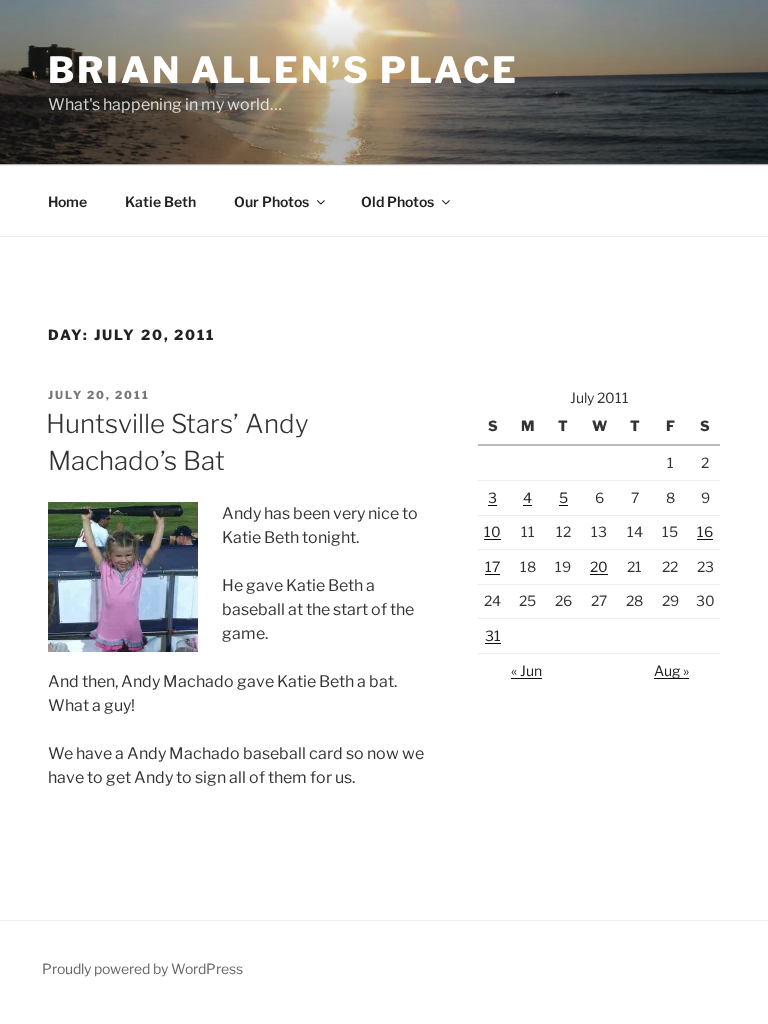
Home (67, 201)
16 (705, 531)
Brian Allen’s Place (283, 70)
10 (492, 531)
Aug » (671, 670)
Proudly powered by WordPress (142, 968)
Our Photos (271, 201)
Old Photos (397, 201)
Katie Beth (160, 201)
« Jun (526, 670)
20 (599, 566)
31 (493, 635)
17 (492, 566)
